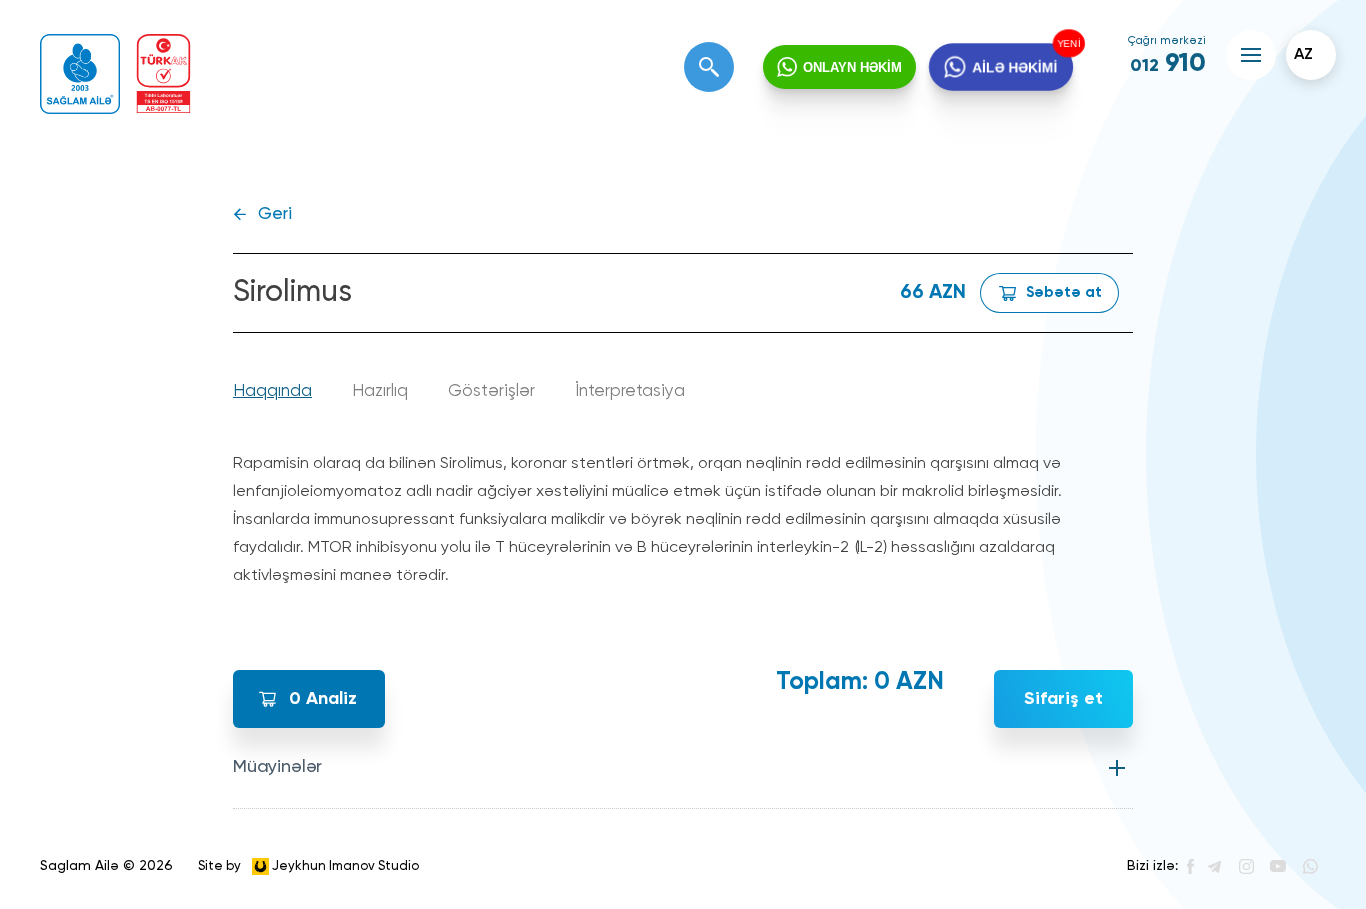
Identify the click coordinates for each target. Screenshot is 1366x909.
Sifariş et (1063, 699)
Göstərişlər (491, 391)
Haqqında (272, 391)
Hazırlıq (380, 391)
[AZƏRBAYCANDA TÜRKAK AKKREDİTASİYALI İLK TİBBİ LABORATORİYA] (163, 73)
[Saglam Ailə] (80, 74)
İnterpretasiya (630, 391)
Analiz (323, 699)
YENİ (1066, 44)
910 (1168, 64)
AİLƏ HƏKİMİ (1014, 66)
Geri (275, 214)
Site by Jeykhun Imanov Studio (308, 865)
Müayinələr (277, 767)
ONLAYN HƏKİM (852, 67)
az (1303, 55)
